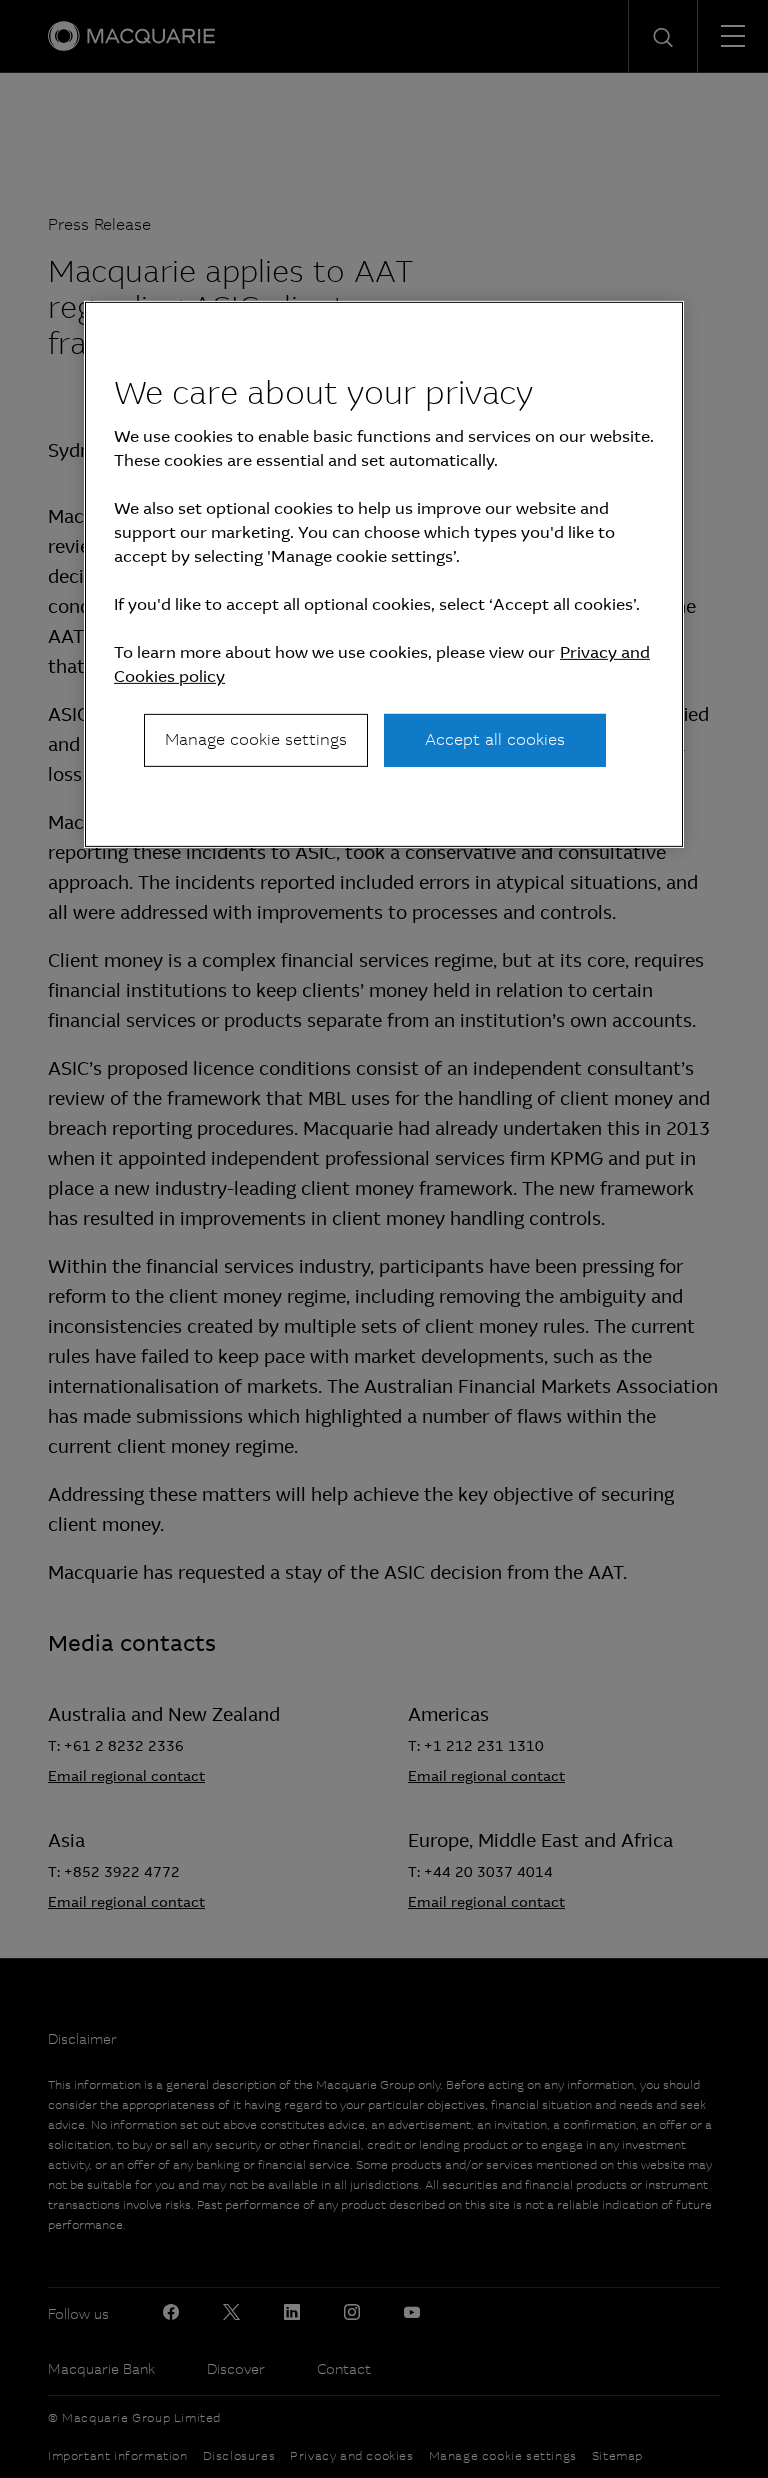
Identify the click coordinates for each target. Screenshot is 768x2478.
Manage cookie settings (256, 739)
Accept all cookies (495, 739)
